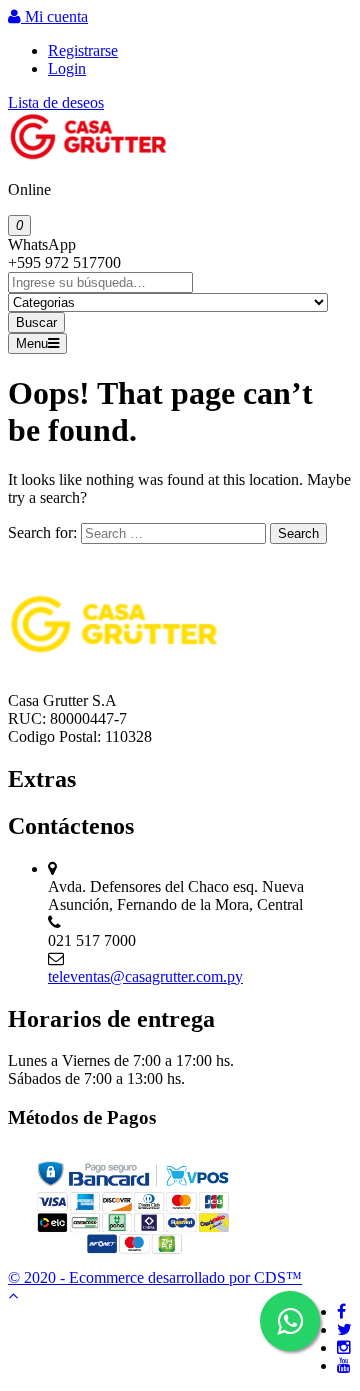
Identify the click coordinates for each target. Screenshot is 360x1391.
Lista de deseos (56, 102)
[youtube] (344, 1365)
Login (67, 68)
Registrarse (83, 50)
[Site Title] (88, 155)
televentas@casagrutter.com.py (145, 976)
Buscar (36, 322)
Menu (32, 343)
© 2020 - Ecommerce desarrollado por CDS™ (155, 1277)
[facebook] (341, 1311)
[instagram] (344, 1347)
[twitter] (344, 1329)
